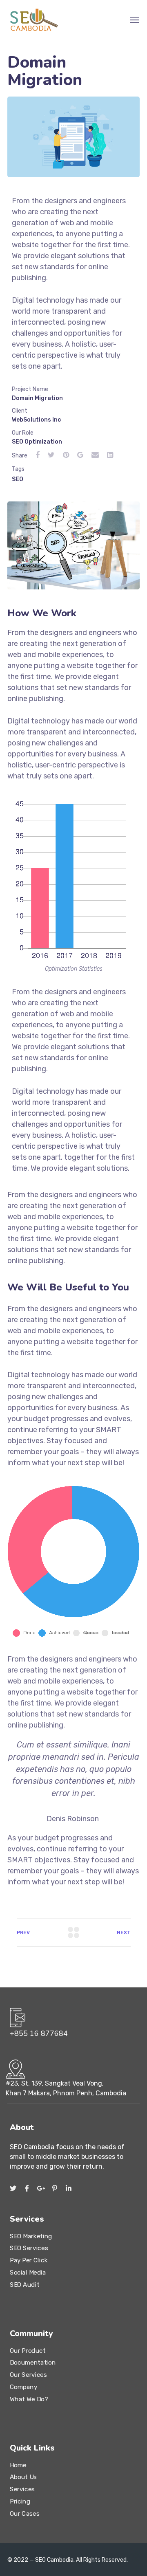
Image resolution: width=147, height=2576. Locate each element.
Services (22, 2489)
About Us (23, 2477)
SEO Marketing (31, 2236)
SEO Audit (24, 2284)
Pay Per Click (29, 2260)
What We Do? (29, 2399)
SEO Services (29, 2248)
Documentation (33, 2363)
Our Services (28, 2375)
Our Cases (24, 2513)
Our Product (28, 2351)
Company (23, 2387)
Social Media (28, 2273)
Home (18, 2465)
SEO (18, 479)
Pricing (20, 2501)
